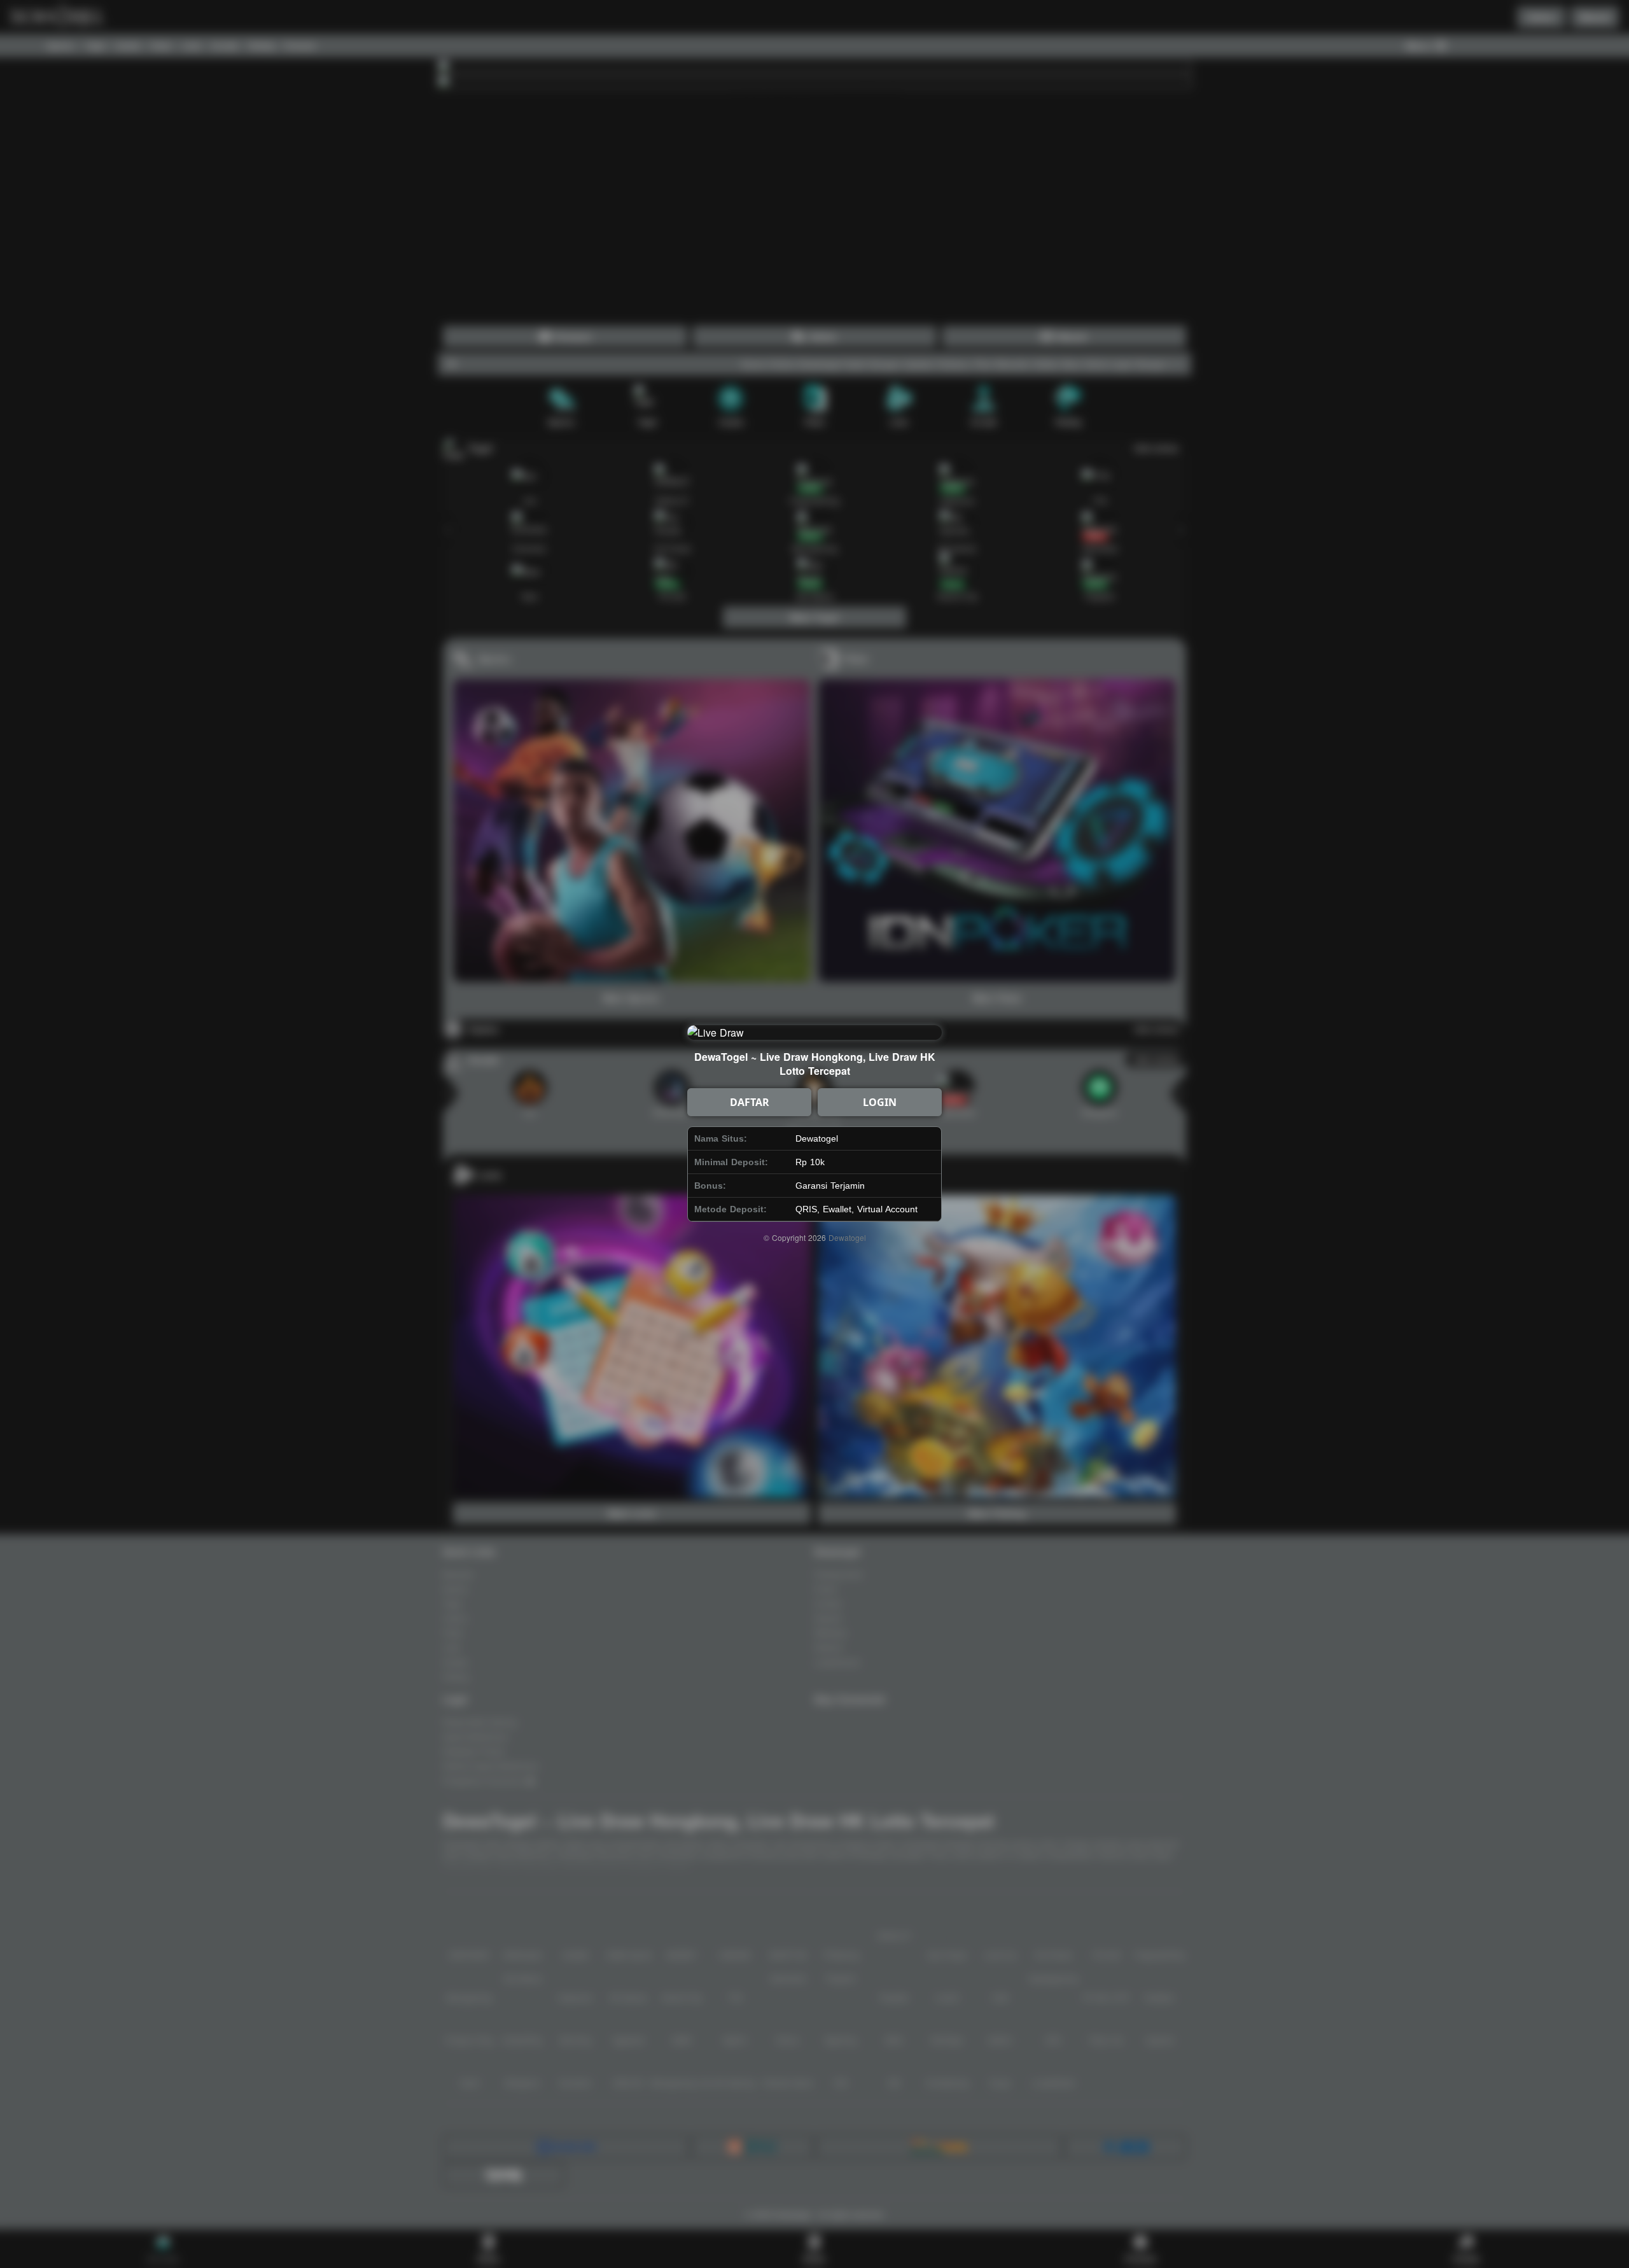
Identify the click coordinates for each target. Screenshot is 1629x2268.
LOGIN (880, 1102)
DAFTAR (750, 1102)
